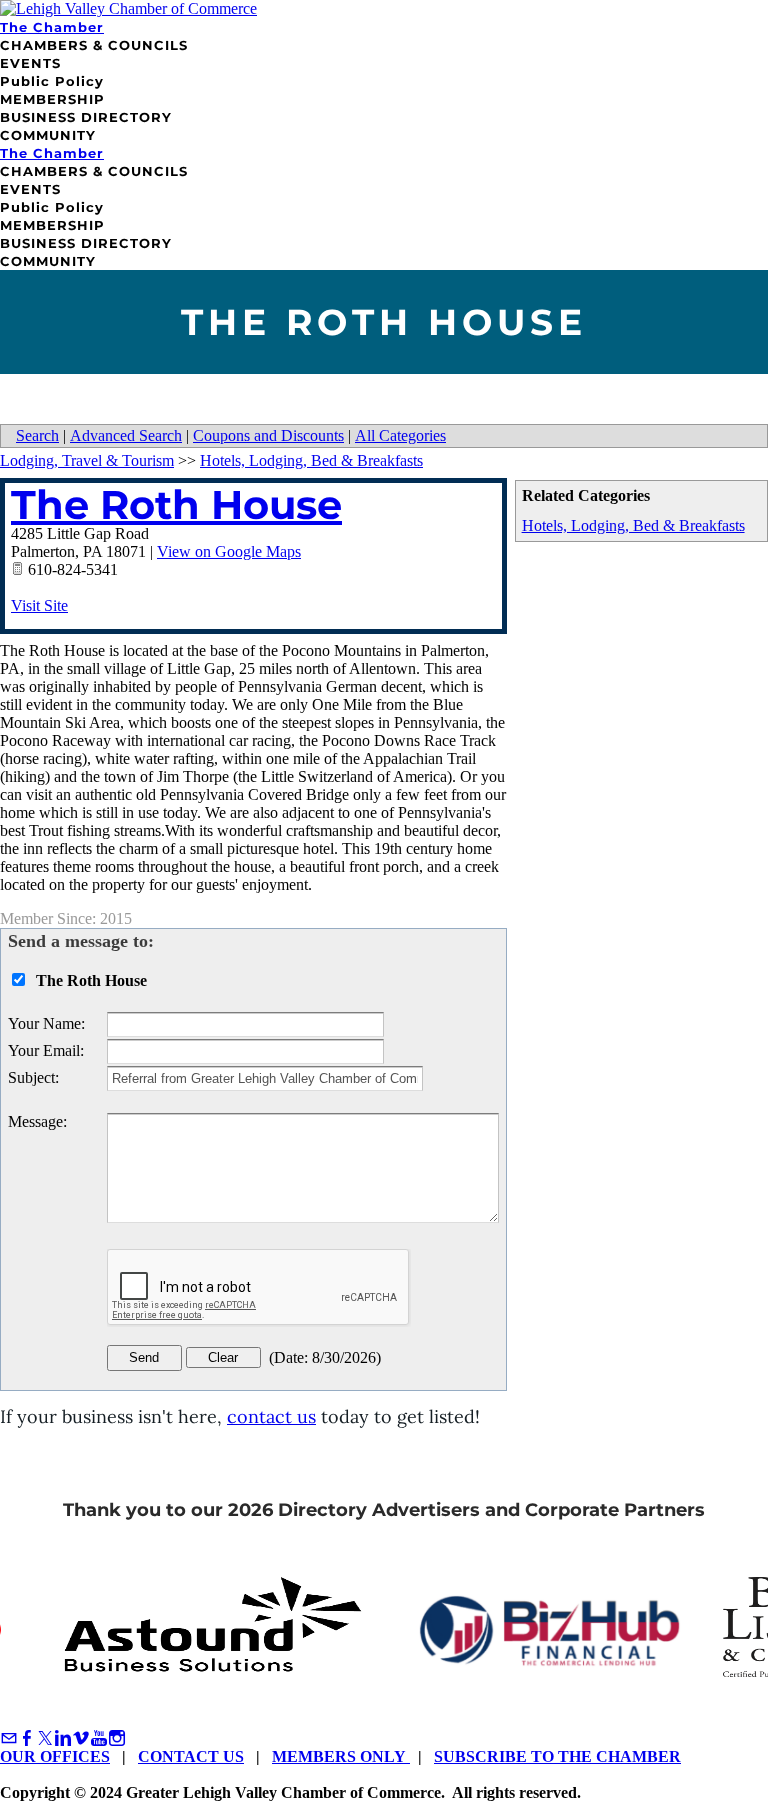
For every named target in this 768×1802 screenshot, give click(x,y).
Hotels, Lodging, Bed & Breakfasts (633, 525)
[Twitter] (45, 1738)
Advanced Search (126, 435)
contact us (271, 1416)
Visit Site (39, 605)
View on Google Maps (229, 551)
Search (37, 435)
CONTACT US (191, 1756)
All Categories (400, 435)
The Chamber (52, 27)
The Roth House (176, 504)
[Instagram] (117, 1738)
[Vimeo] (81, 1738)
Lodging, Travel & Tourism (87, 460)
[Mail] (9, 1738)
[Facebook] (27, 1738)
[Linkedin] (63, 1738)
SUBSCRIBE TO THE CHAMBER (557, 1756)
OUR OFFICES (55, 1756)
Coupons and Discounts (268, 435)
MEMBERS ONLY (341, 1756)
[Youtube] (99, 1738)
